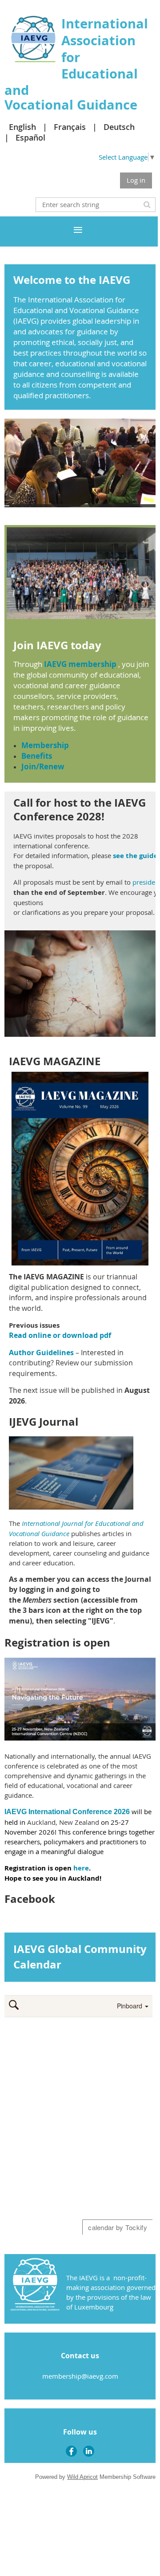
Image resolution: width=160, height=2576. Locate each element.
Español (30, 137)
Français (70, 127)
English (22, 127)
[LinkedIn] (89, 2451)
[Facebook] (71, 2451)
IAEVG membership (80, 664)
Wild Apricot (82, 2477)
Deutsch (119, 127)
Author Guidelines (41, 1353)
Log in (136, 180)
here (81, 1868)
